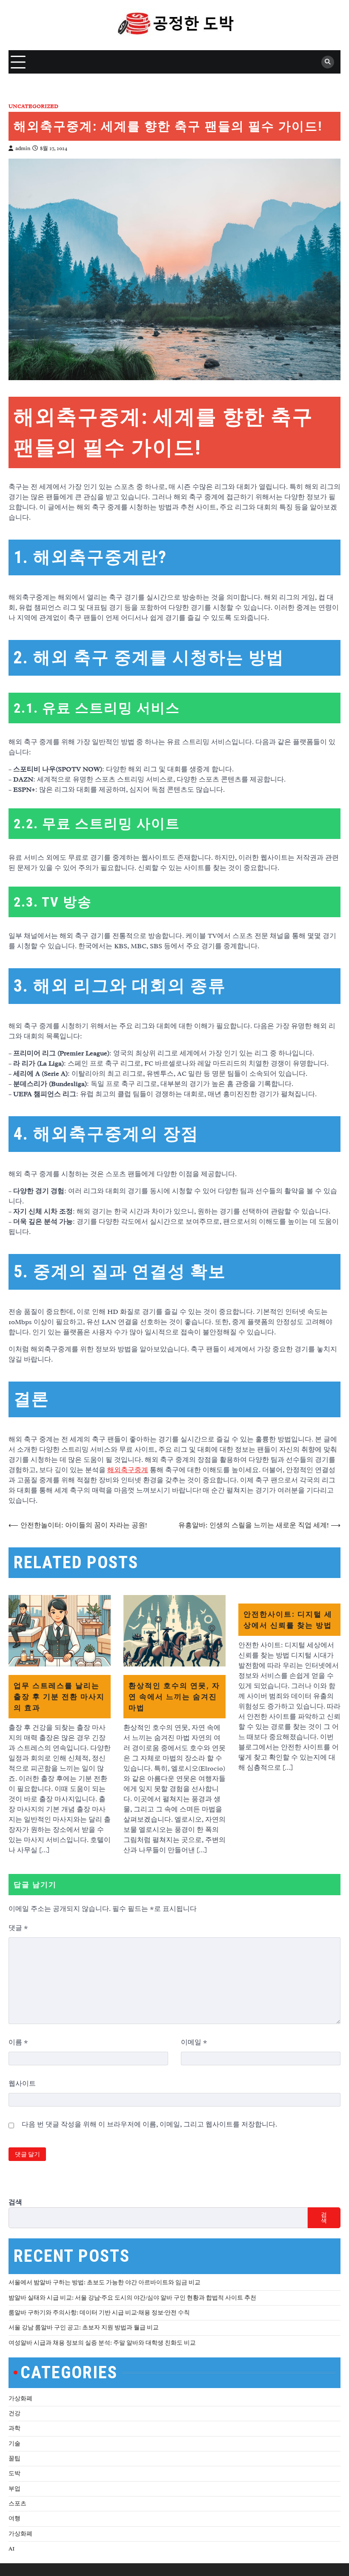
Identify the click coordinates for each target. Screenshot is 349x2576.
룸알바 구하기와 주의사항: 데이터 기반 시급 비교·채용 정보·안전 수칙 (99, 2313)
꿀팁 (14, 2458)
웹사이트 (22, 2084)
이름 (18, 2042)
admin (23, 148)
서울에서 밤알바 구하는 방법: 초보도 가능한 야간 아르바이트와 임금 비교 (104, 2282)
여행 (14, 2518)
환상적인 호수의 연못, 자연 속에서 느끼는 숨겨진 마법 (174, 1696)
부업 (14, 2489)
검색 (15, 2202)
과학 (14, 2428)
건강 (14, 2413)
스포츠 (17, 2503)
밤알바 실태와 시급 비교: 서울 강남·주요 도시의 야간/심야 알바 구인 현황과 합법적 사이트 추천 (132, 2298)
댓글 (18, 1928)
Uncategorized (33, 107)
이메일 (194, 2042)
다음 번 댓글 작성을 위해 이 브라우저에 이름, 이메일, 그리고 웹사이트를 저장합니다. (149, 2124)
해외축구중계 (128, 1470)
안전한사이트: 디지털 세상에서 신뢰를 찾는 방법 (288, 1619)
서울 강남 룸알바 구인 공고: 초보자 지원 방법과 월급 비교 (84, 2327)
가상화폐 (20, 2398)
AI (11, 2549)
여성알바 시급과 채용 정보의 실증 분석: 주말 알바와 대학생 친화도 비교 (102, 2343)
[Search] (328, 62)
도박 (14, 2473)
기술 (14, 2444)
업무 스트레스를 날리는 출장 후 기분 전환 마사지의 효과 (59, 1696)
